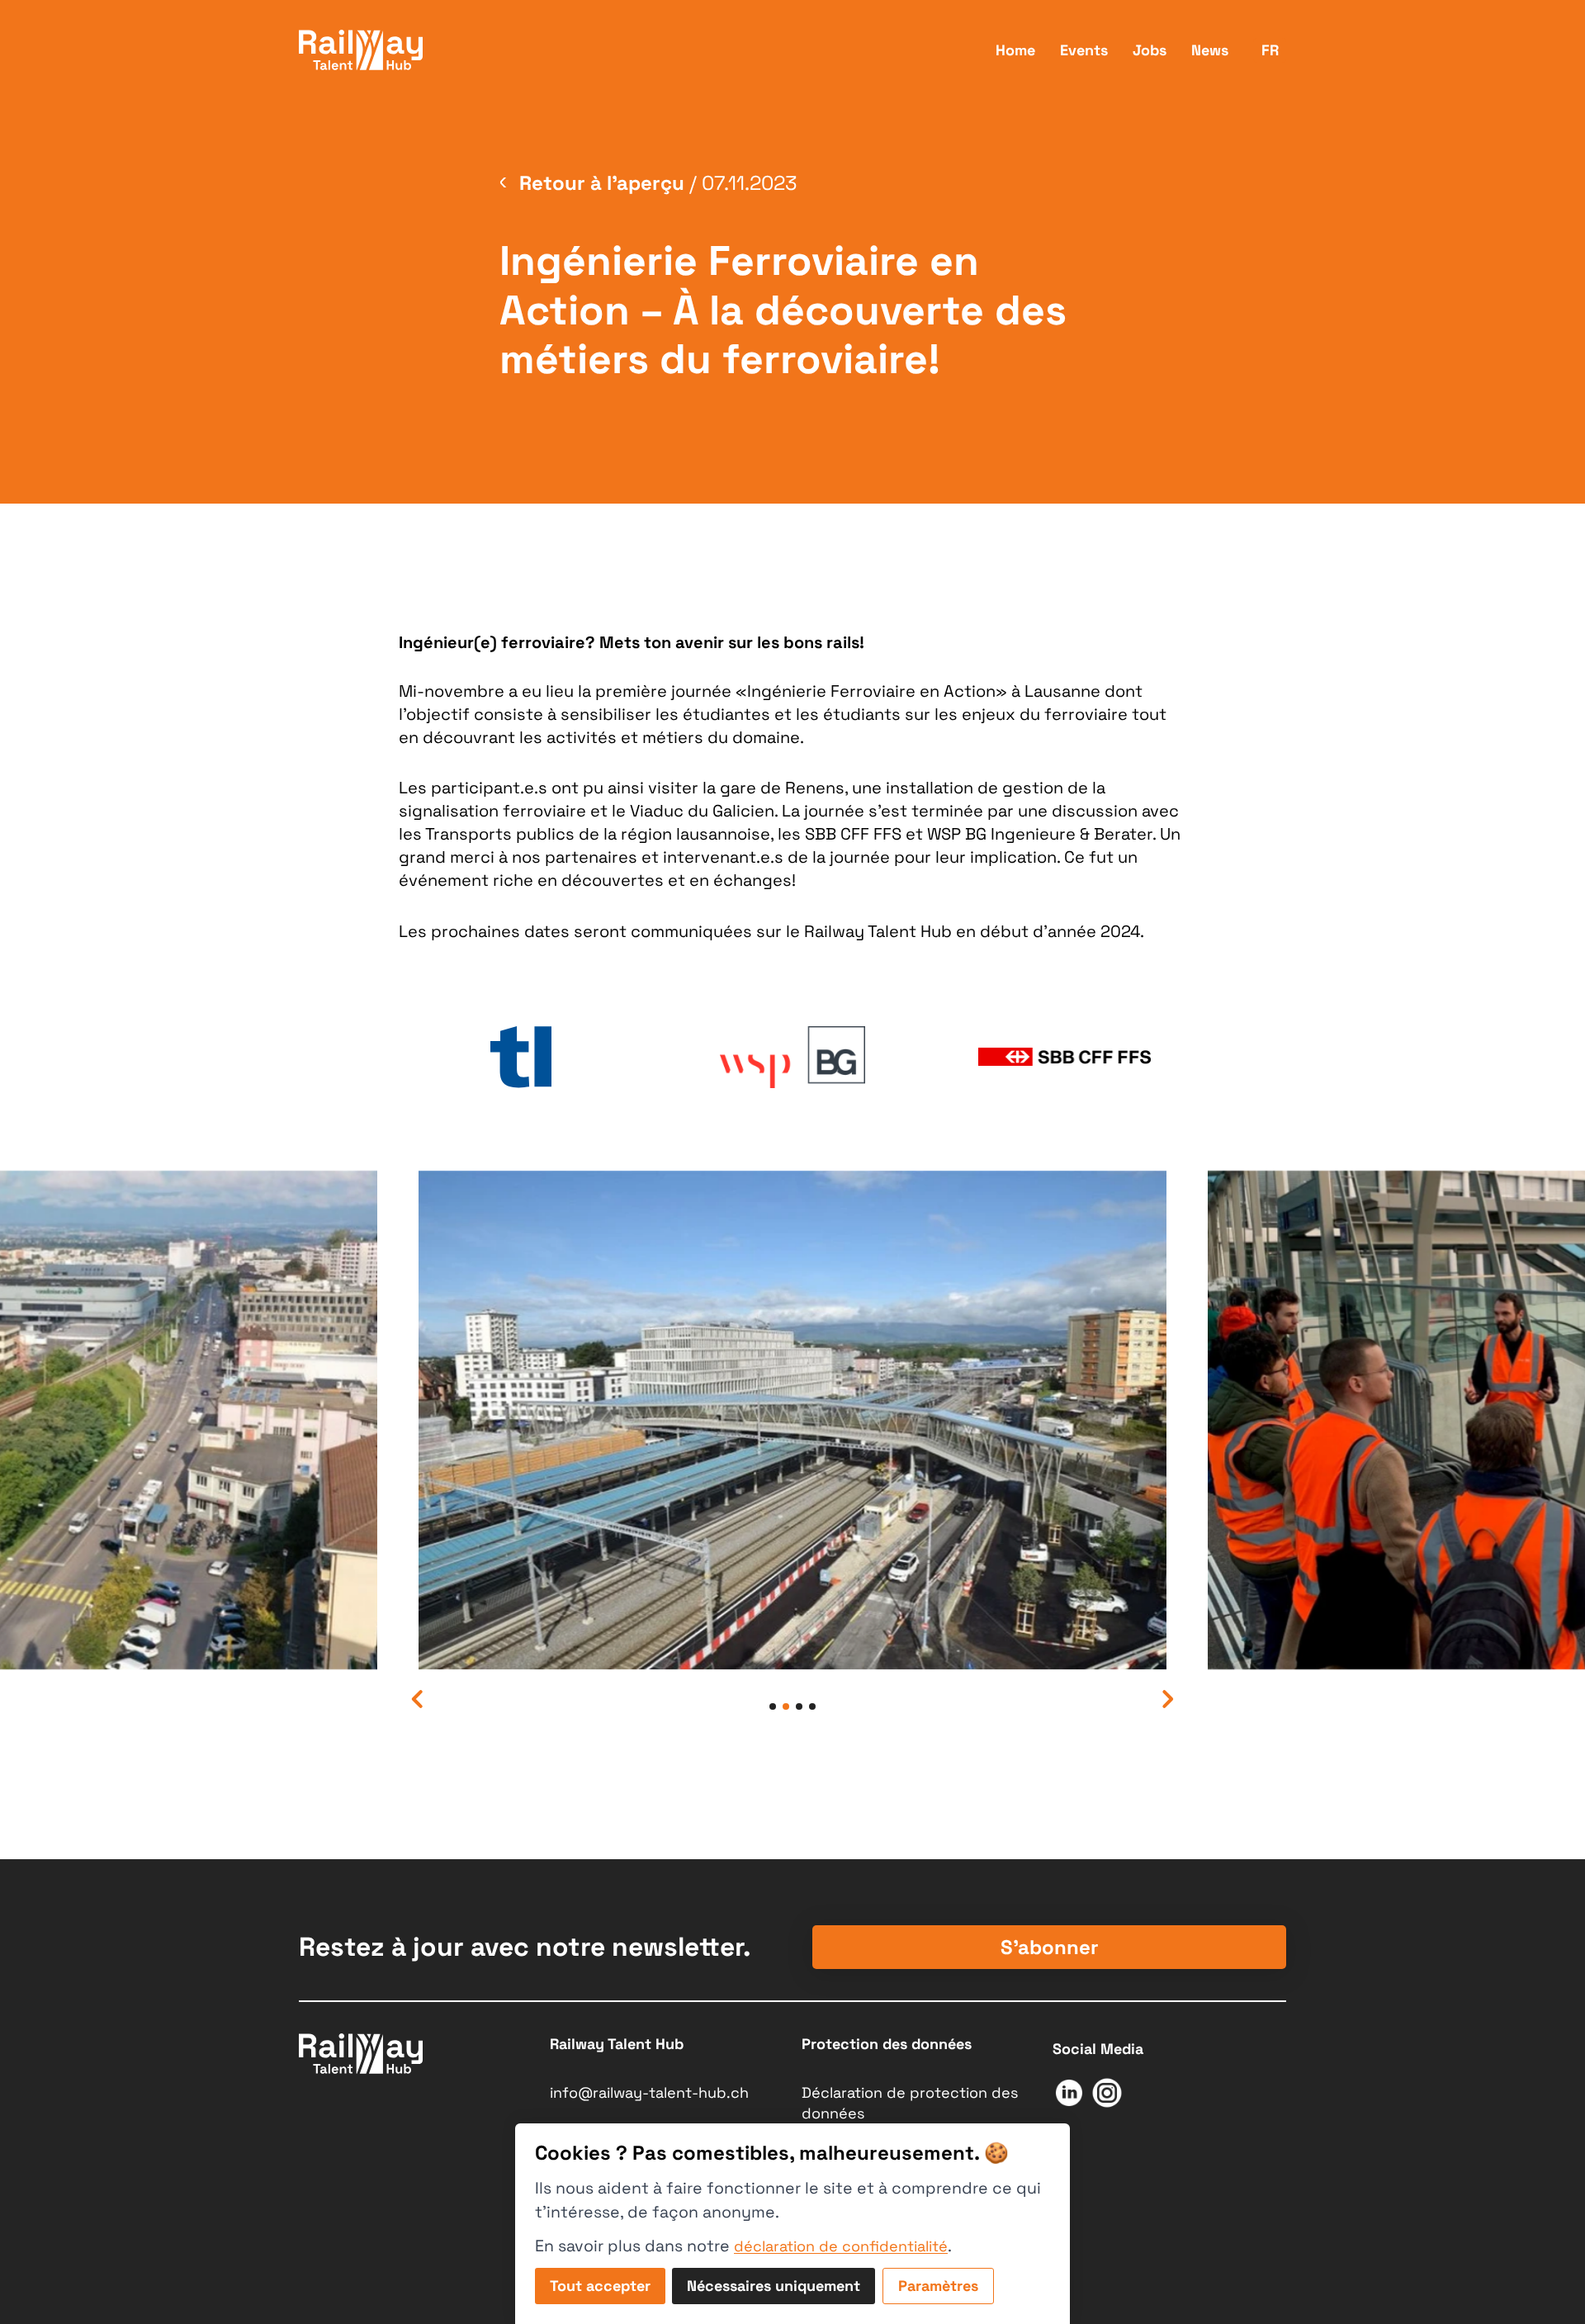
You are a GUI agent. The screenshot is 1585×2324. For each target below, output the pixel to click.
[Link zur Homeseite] (361, 50)
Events (1084, 50)
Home (1015, 50)
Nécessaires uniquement (774, 2286)
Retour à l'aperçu (602, 183)
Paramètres (938, 2286)
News (1210, 50)
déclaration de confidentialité (841, 2246)
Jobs (1150, 50)
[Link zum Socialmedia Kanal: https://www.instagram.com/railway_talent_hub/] (1107, 2097)
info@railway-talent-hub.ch (649, 2092)
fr (1270, 50)
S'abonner (1050, 1947)
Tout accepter (600, 2286)
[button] (418, 1699)
